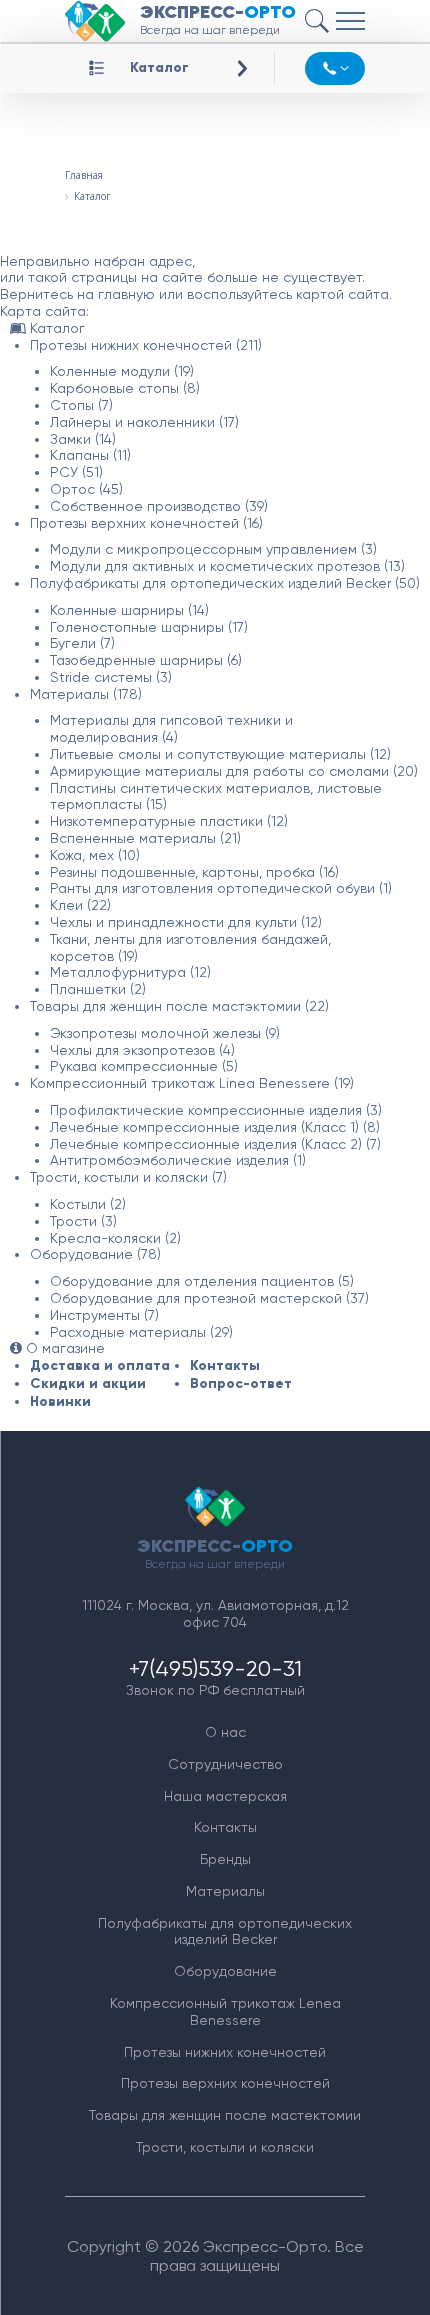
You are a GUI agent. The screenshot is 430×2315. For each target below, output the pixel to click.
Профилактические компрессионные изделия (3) (216, 1110)
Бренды (225, 1859)
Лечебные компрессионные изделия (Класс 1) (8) (215, 1127)
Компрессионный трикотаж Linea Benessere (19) (192, 1083)
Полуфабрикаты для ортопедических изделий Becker (225, 1931)
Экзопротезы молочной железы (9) (165, 1033)
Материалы (225, 1891)
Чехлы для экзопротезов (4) (142, 1050)
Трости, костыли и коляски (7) (128, 1177)
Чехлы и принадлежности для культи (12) (186, 922)
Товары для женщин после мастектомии (225, 2115)
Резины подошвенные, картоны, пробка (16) (194, 872)
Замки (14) (83, 439)
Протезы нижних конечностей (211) (146, 345)
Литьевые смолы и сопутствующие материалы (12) (220, 754)
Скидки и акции (88, 1383)
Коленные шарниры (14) (129, 610)
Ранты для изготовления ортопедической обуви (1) (221, 888)
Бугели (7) (82, 643)
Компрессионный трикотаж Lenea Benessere (225, 2011)
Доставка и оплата (100, 1365)
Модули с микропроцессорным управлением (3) (213, 549)
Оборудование (225, 1971)
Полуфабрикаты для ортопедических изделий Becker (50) (225, 583)
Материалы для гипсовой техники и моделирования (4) (171, 728)
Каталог (159, 68)
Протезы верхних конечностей (225, 2083)
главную (126, 294)
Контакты (225, 1365)
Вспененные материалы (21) (145, 838)
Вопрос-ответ (241, 1383)
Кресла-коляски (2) (115, 1238)
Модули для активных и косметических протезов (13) (227, 566)
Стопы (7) (81, 405)
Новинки (60, 1401)
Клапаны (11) (90, 455)
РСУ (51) (76, 472)
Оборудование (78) (95, 1254)
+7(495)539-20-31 (215, 1668)
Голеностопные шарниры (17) (149, 627)
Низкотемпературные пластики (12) (169, 821)
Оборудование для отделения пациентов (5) (202, 1281)
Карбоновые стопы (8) (125, 388)
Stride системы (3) (111, 677)
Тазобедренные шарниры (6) (146, 660)
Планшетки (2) (98, 989)
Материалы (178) (86, 694)
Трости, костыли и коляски (225, 2147)
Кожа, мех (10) (95, 855)
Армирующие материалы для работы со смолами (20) (234, 771)
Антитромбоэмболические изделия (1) (178, 1160)
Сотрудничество (225, 1764)
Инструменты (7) (104, 1315)
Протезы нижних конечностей (225, 2052)
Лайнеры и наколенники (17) (144, 422)
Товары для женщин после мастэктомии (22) (179, 1006)
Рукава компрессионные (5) (144, 1066)
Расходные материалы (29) (141, 1332)
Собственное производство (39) (159, 506)
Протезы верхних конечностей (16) (146, 523)
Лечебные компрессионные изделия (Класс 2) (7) (215, 1144)
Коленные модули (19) (122, 371)
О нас (225, 1732)
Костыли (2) (88, 1204)
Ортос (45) (86, 489)
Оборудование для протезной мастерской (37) (209, 1298)
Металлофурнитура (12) (130, 972)
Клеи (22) (80, 905)
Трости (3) (83, 1221)
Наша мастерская (225, 1796)
